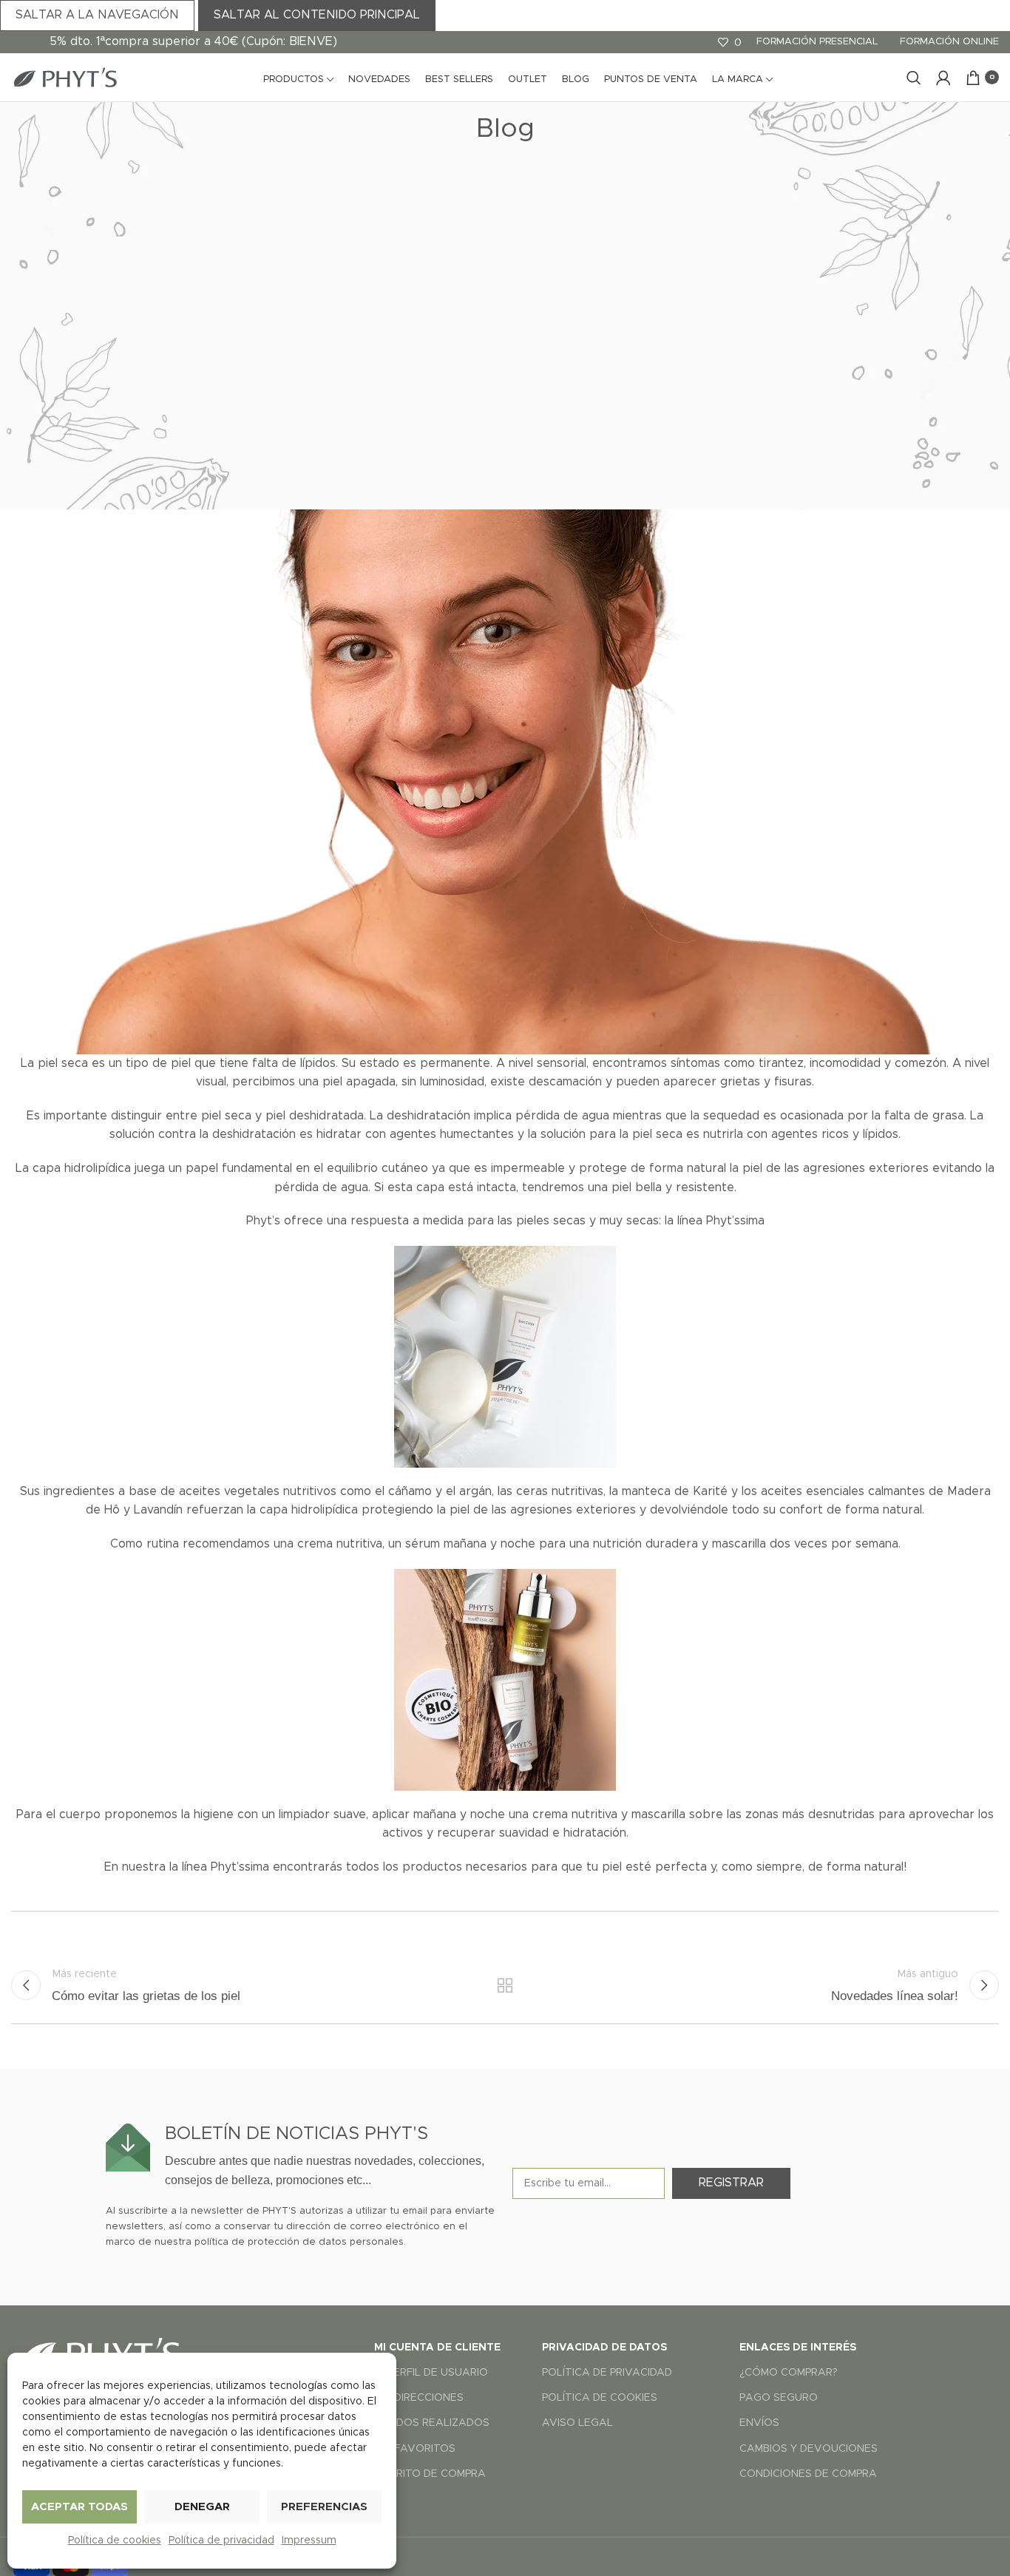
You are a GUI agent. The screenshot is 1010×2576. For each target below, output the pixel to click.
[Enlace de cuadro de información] (302, 2156)
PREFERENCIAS (324, 2507)
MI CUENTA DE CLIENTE (437, 2348)
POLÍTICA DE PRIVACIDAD (607, 2373)
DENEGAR (202, 2507)
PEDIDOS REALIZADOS (432, 2423)
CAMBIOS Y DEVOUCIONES (809, 2449)
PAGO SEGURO (779, 2398)
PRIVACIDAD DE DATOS (604, 2348)
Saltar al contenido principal (317, 15)
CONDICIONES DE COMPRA (808, 2474)
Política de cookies (115, 2541)
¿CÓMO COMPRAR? (789, 2373)
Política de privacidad (221, 2541)
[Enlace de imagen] (100, 2352)
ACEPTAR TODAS (79, 2507)
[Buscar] (914, 78)
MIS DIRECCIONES (419, 2398)
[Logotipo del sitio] (64, 77)
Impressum (309, 2541)
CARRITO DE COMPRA (430, 2474)
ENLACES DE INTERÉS (798, 2348)
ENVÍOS (759, 2423)
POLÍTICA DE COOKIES (600, 2398)
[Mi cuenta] (943, 78)
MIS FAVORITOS (415, 2449)
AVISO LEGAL (577, 2423)
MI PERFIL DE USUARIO (431, 2373)
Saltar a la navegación (97, 15)
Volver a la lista (505, 1985)
